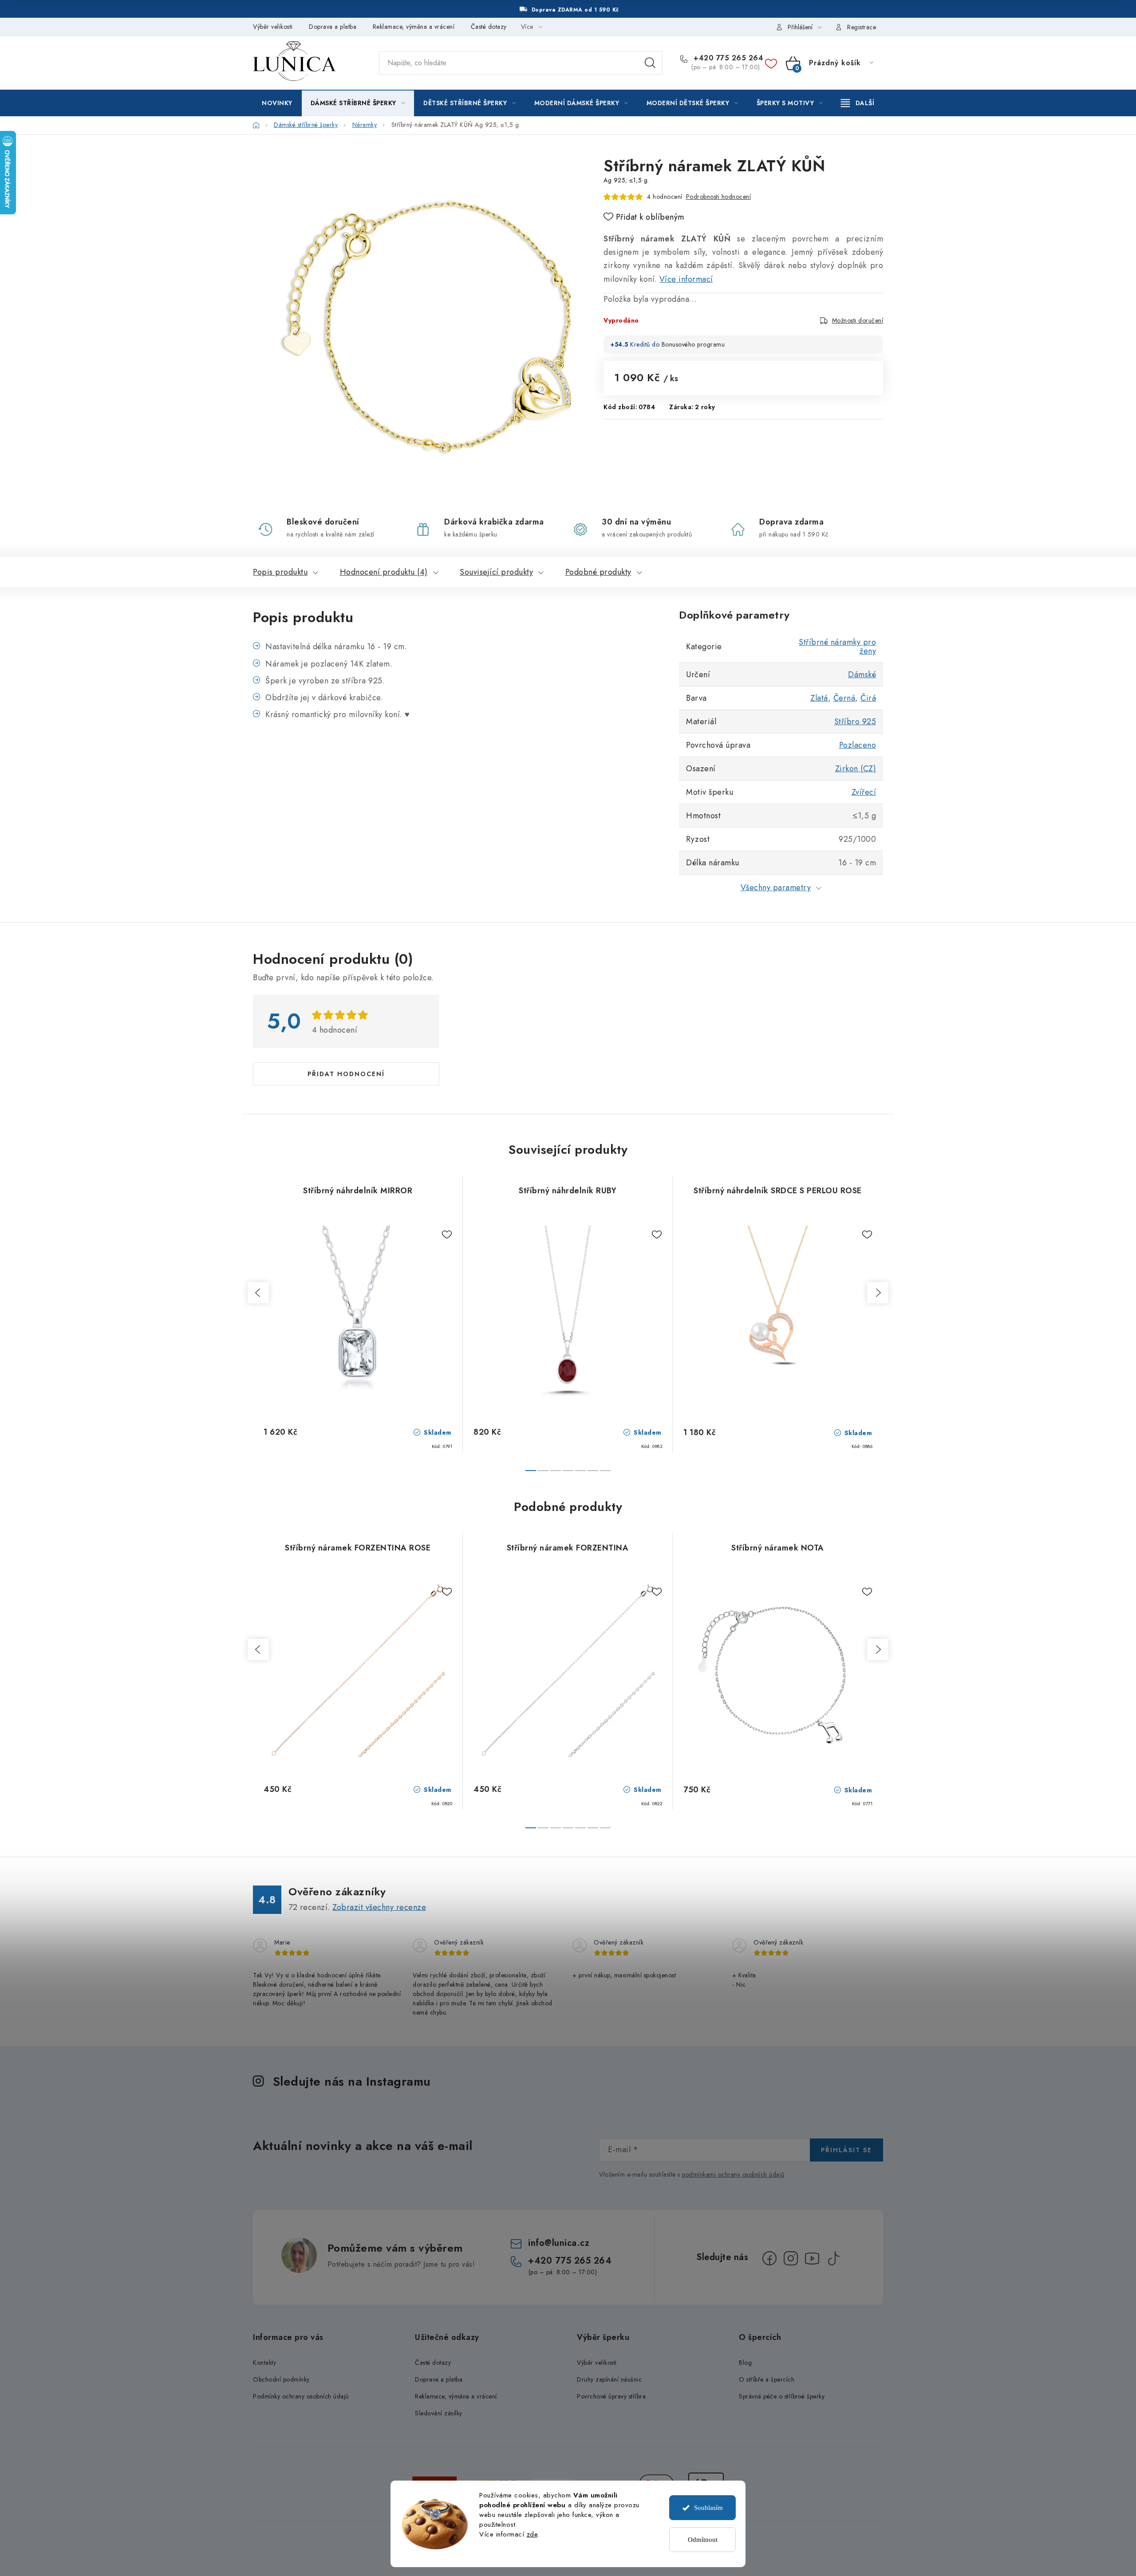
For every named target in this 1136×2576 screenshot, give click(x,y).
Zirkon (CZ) (856, 769)
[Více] (858, 103)
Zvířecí (864, 792)
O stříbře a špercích (767, 2379)
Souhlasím (708, 2508)
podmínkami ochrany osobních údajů (733, 2174)
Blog (745, 2363)
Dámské (862, 675)
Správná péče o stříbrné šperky (782, 2396)
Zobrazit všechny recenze (379, 1907)
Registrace (862, 27)
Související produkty (496, 572)
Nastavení (493, 2552)
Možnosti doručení (858, 320)
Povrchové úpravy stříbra (611, 2396)
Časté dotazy (489, 27)
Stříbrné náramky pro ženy (837, 647)
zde (532, 2534)
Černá (844, 698)
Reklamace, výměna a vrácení (414, 27)
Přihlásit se (846, 2150)
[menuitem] (277, 103)
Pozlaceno (858, 745)
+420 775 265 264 (727, 58)
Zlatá (819, 698)
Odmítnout (703, 2540)
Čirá (868, 698)
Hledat (650, 63)
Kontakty (264, 2363)
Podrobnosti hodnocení (719, 197)
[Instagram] (791, 2258)
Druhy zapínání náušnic (609, 2379)
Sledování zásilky (439, 2413)
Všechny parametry (776, 888)
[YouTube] (812, 2258)
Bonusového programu (693, 344)
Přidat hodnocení (346, 1074)
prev (258, 1293)
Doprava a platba (333, 27)
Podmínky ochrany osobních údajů (301, 2396)
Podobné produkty (598, 572)
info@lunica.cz (559, 2243)
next (878, 1293)
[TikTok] (833, 2258)
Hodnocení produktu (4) (384, 572)
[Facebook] (769, 2258)
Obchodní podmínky (281, 2379)
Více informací (686, 279)
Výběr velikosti (273, 27)
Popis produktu (280, 572)
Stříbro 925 (855, 722)
